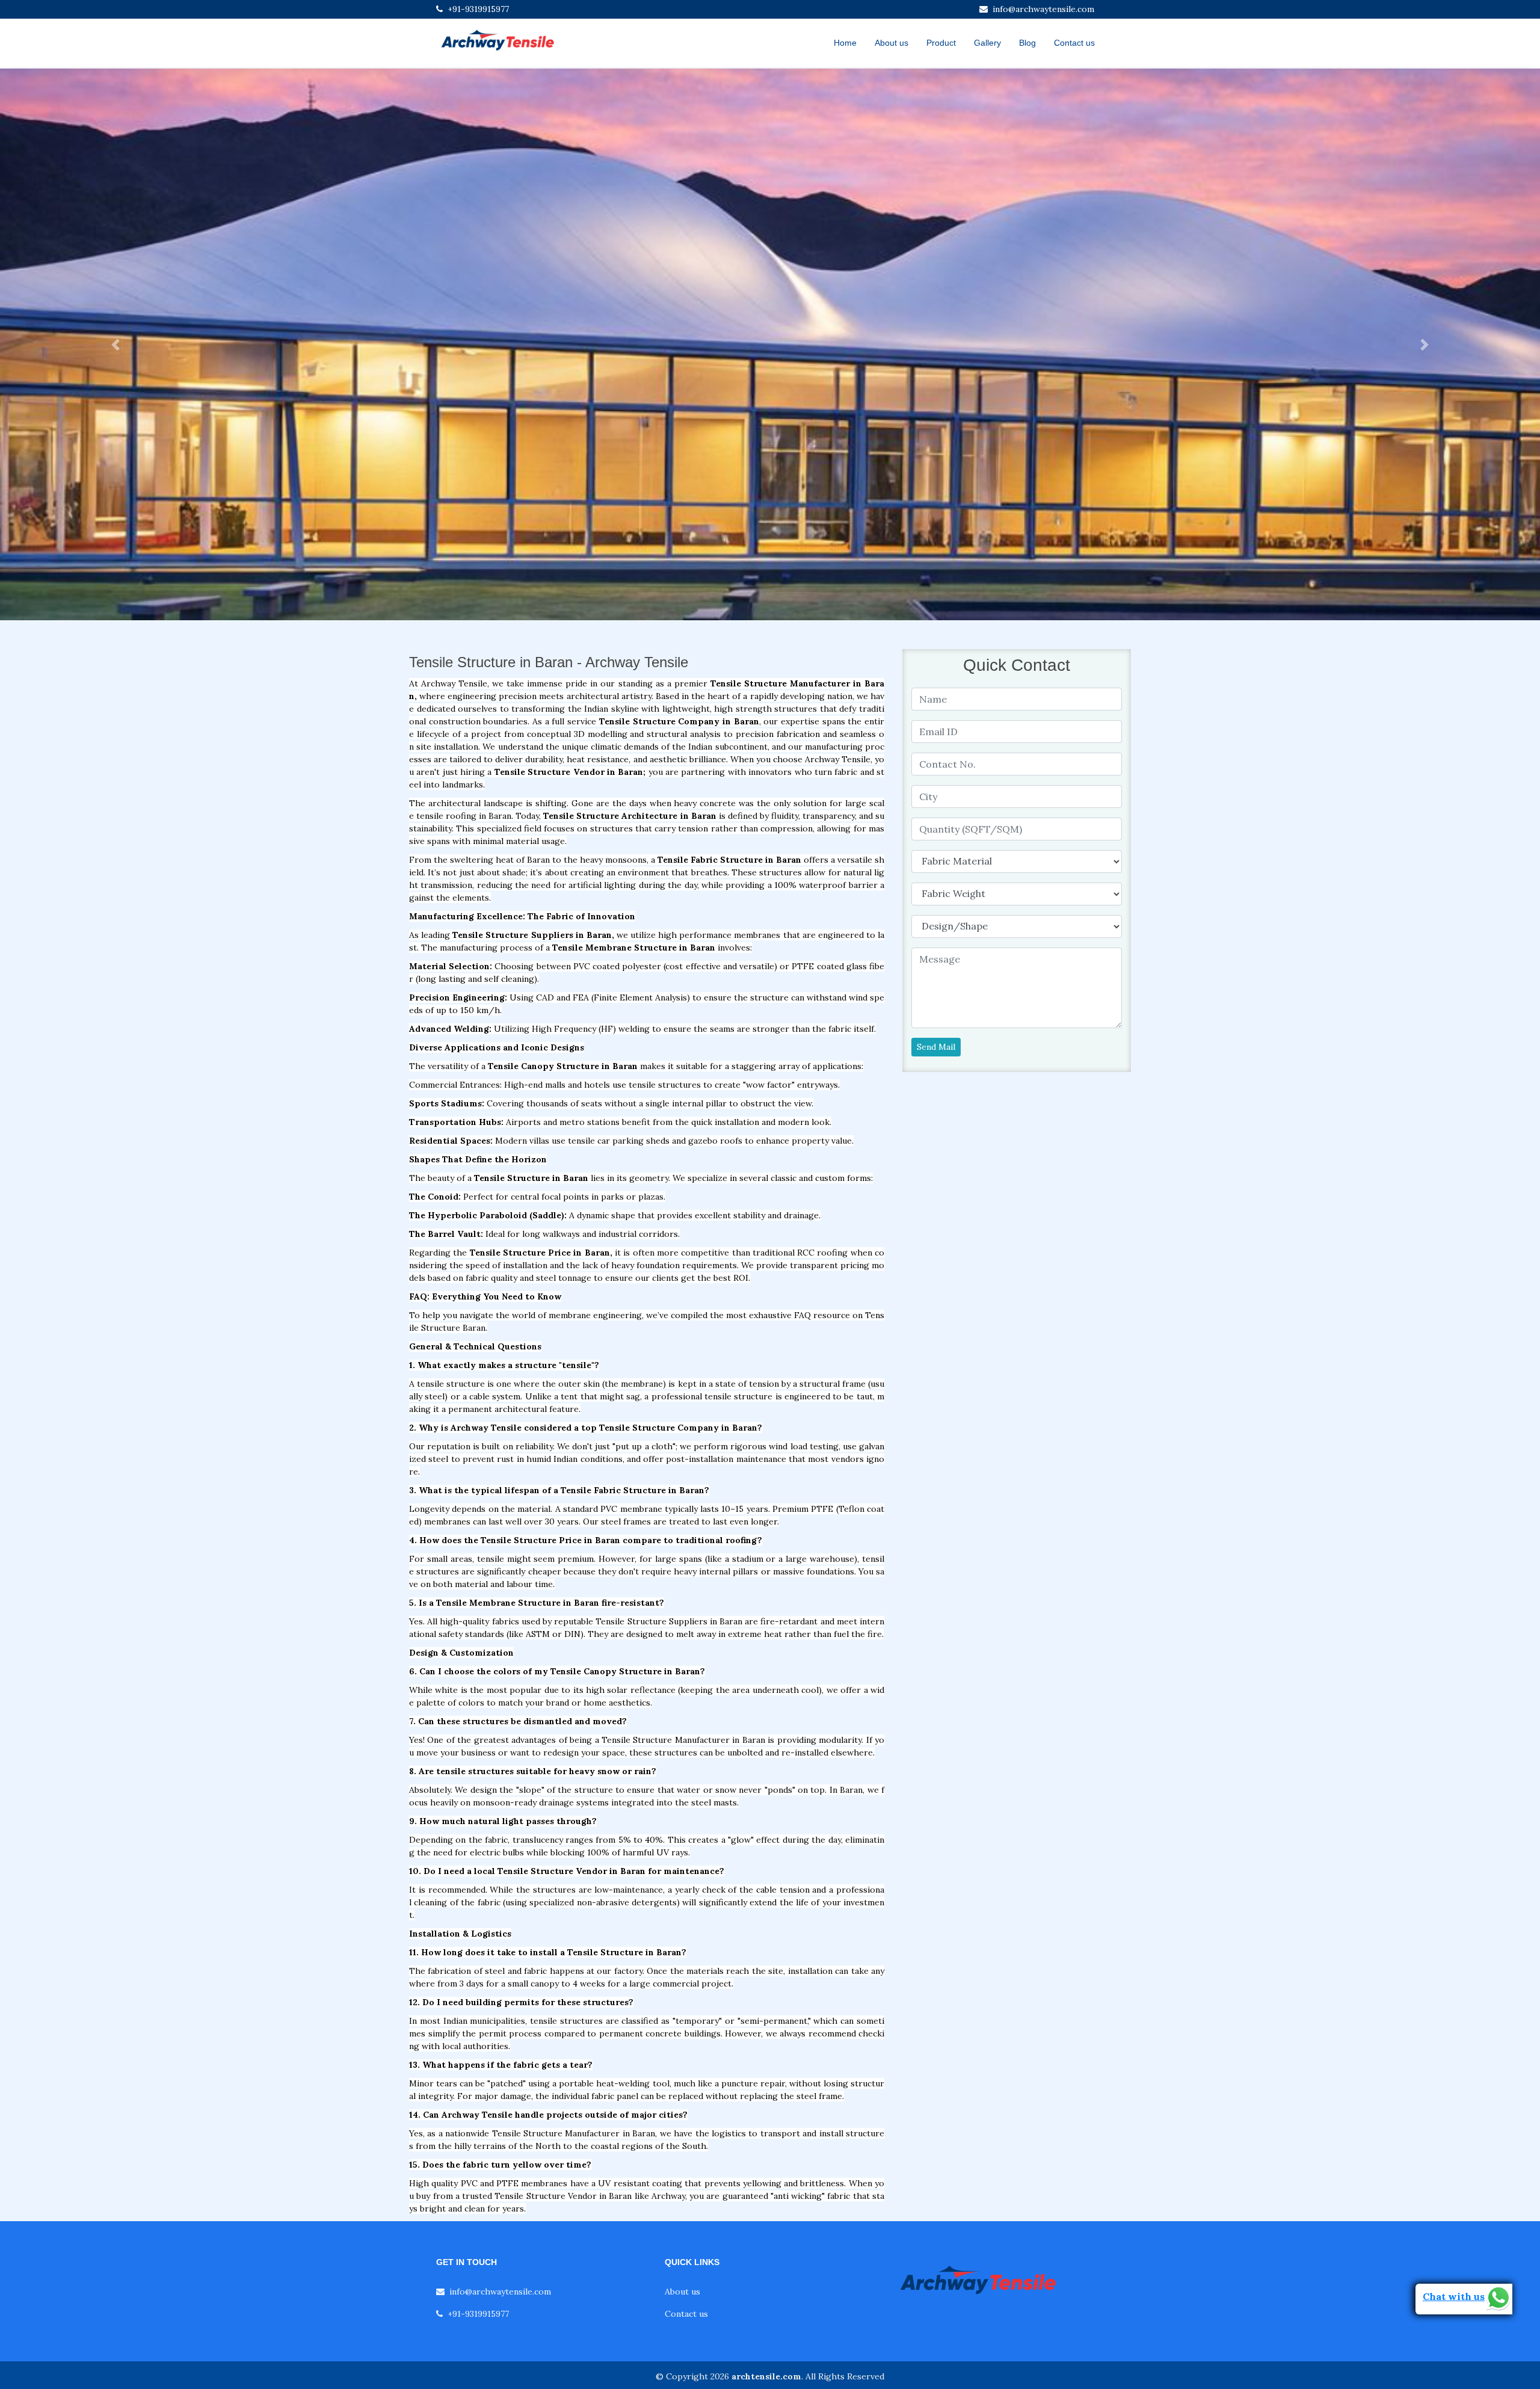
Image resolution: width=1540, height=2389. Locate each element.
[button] (115, 344)
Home (845, 43)
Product (941, 43)
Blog (1027, 43)
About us (892, 43)
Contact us (1074, 43)
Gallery (987, 43)
